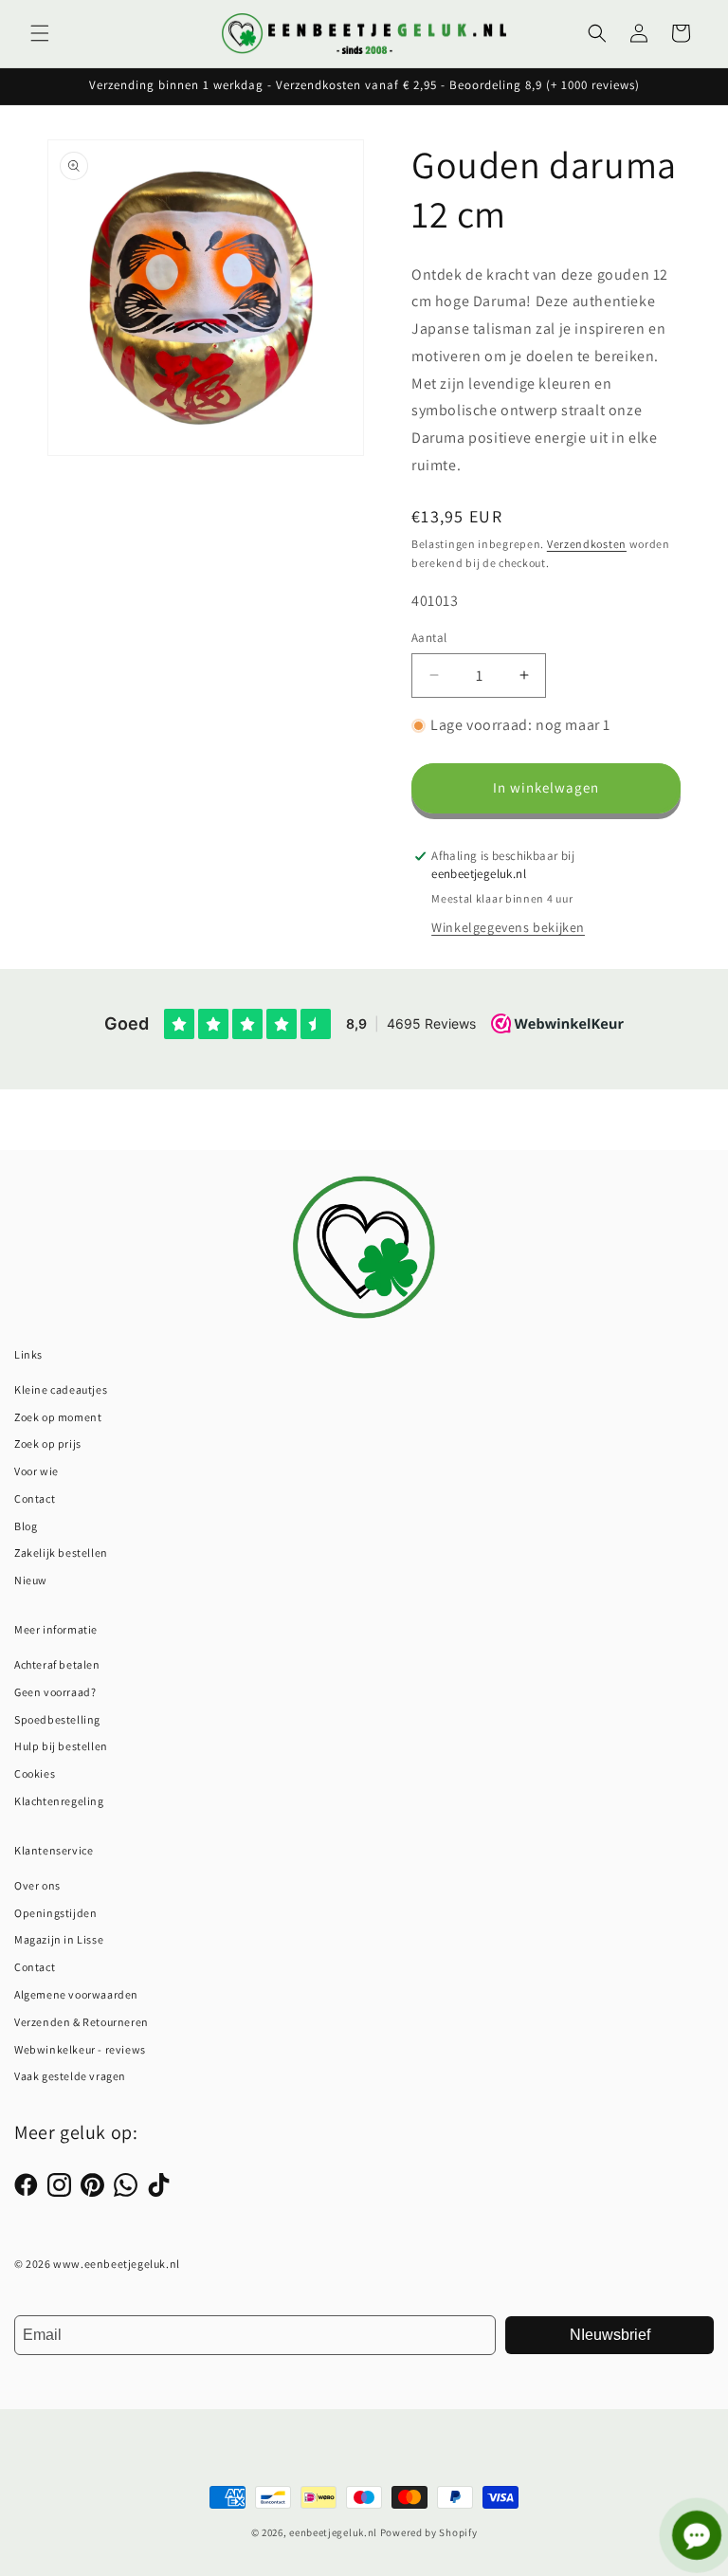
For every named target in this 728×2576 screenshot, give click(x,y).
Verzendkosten (587, 544)
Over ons (37, 1885)
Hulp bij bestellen (61, 1746)
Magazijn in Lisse (59, 1939)
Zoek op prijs (48, 1443)
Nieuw (31, 1580)
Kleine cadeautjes (61, 1389)
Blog (26, 1526)
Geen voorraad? (55, 1692)
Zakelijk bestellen (61, 1553)
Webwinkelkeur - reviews (80, 2049)
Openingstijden (55, 1913)
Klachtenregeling (59, 1801)
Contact (35, 1498)
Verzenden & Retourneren (82, 2022)
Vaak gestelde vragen (70, 2076)
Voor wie (36, 1471)
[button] (40, 33)
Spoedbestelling (57, 1719)
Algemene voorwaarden (76, 1994)
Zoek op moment (58, 1417)
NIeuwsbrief (610, 2335)
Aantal (429, 638)
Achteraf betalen (57, 1664)
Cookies (35, 1773)
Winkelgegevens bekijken (508, 927)
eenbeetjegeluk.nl (333, 2532)
